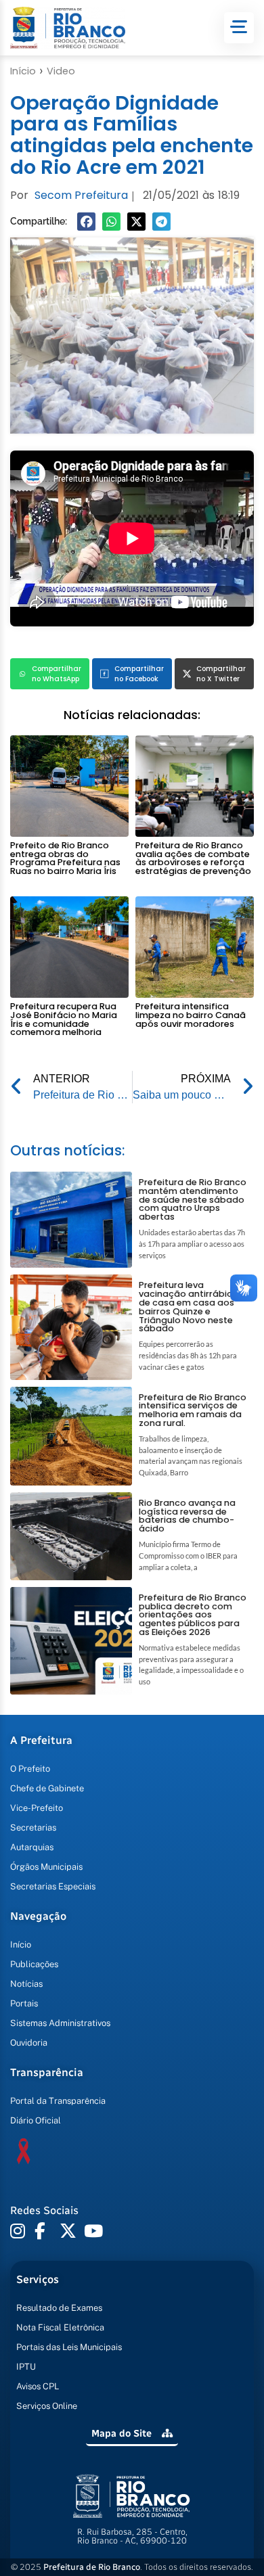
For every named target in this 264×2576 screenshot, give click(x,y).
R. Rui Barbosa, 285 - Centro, (132, 2536)
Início (23, 71)
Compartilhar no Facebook (139, 674)
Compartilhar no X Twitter (221, 674)
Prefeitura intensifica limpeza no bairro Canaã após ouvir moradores (191, 1015)
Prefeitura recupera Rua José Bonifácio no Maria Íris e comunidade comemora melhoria (64, 1019)
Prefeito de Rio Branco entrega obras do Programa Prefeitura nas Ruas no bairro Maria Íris (65, 858)
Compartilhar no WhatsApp (57, 674)
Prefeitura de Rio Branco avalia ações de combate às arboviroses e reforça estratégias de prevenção (193, 858)
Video (61, 71)
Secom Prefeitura (81, 195)
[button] (86, 222)
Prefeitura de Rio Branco (92, 2567)
